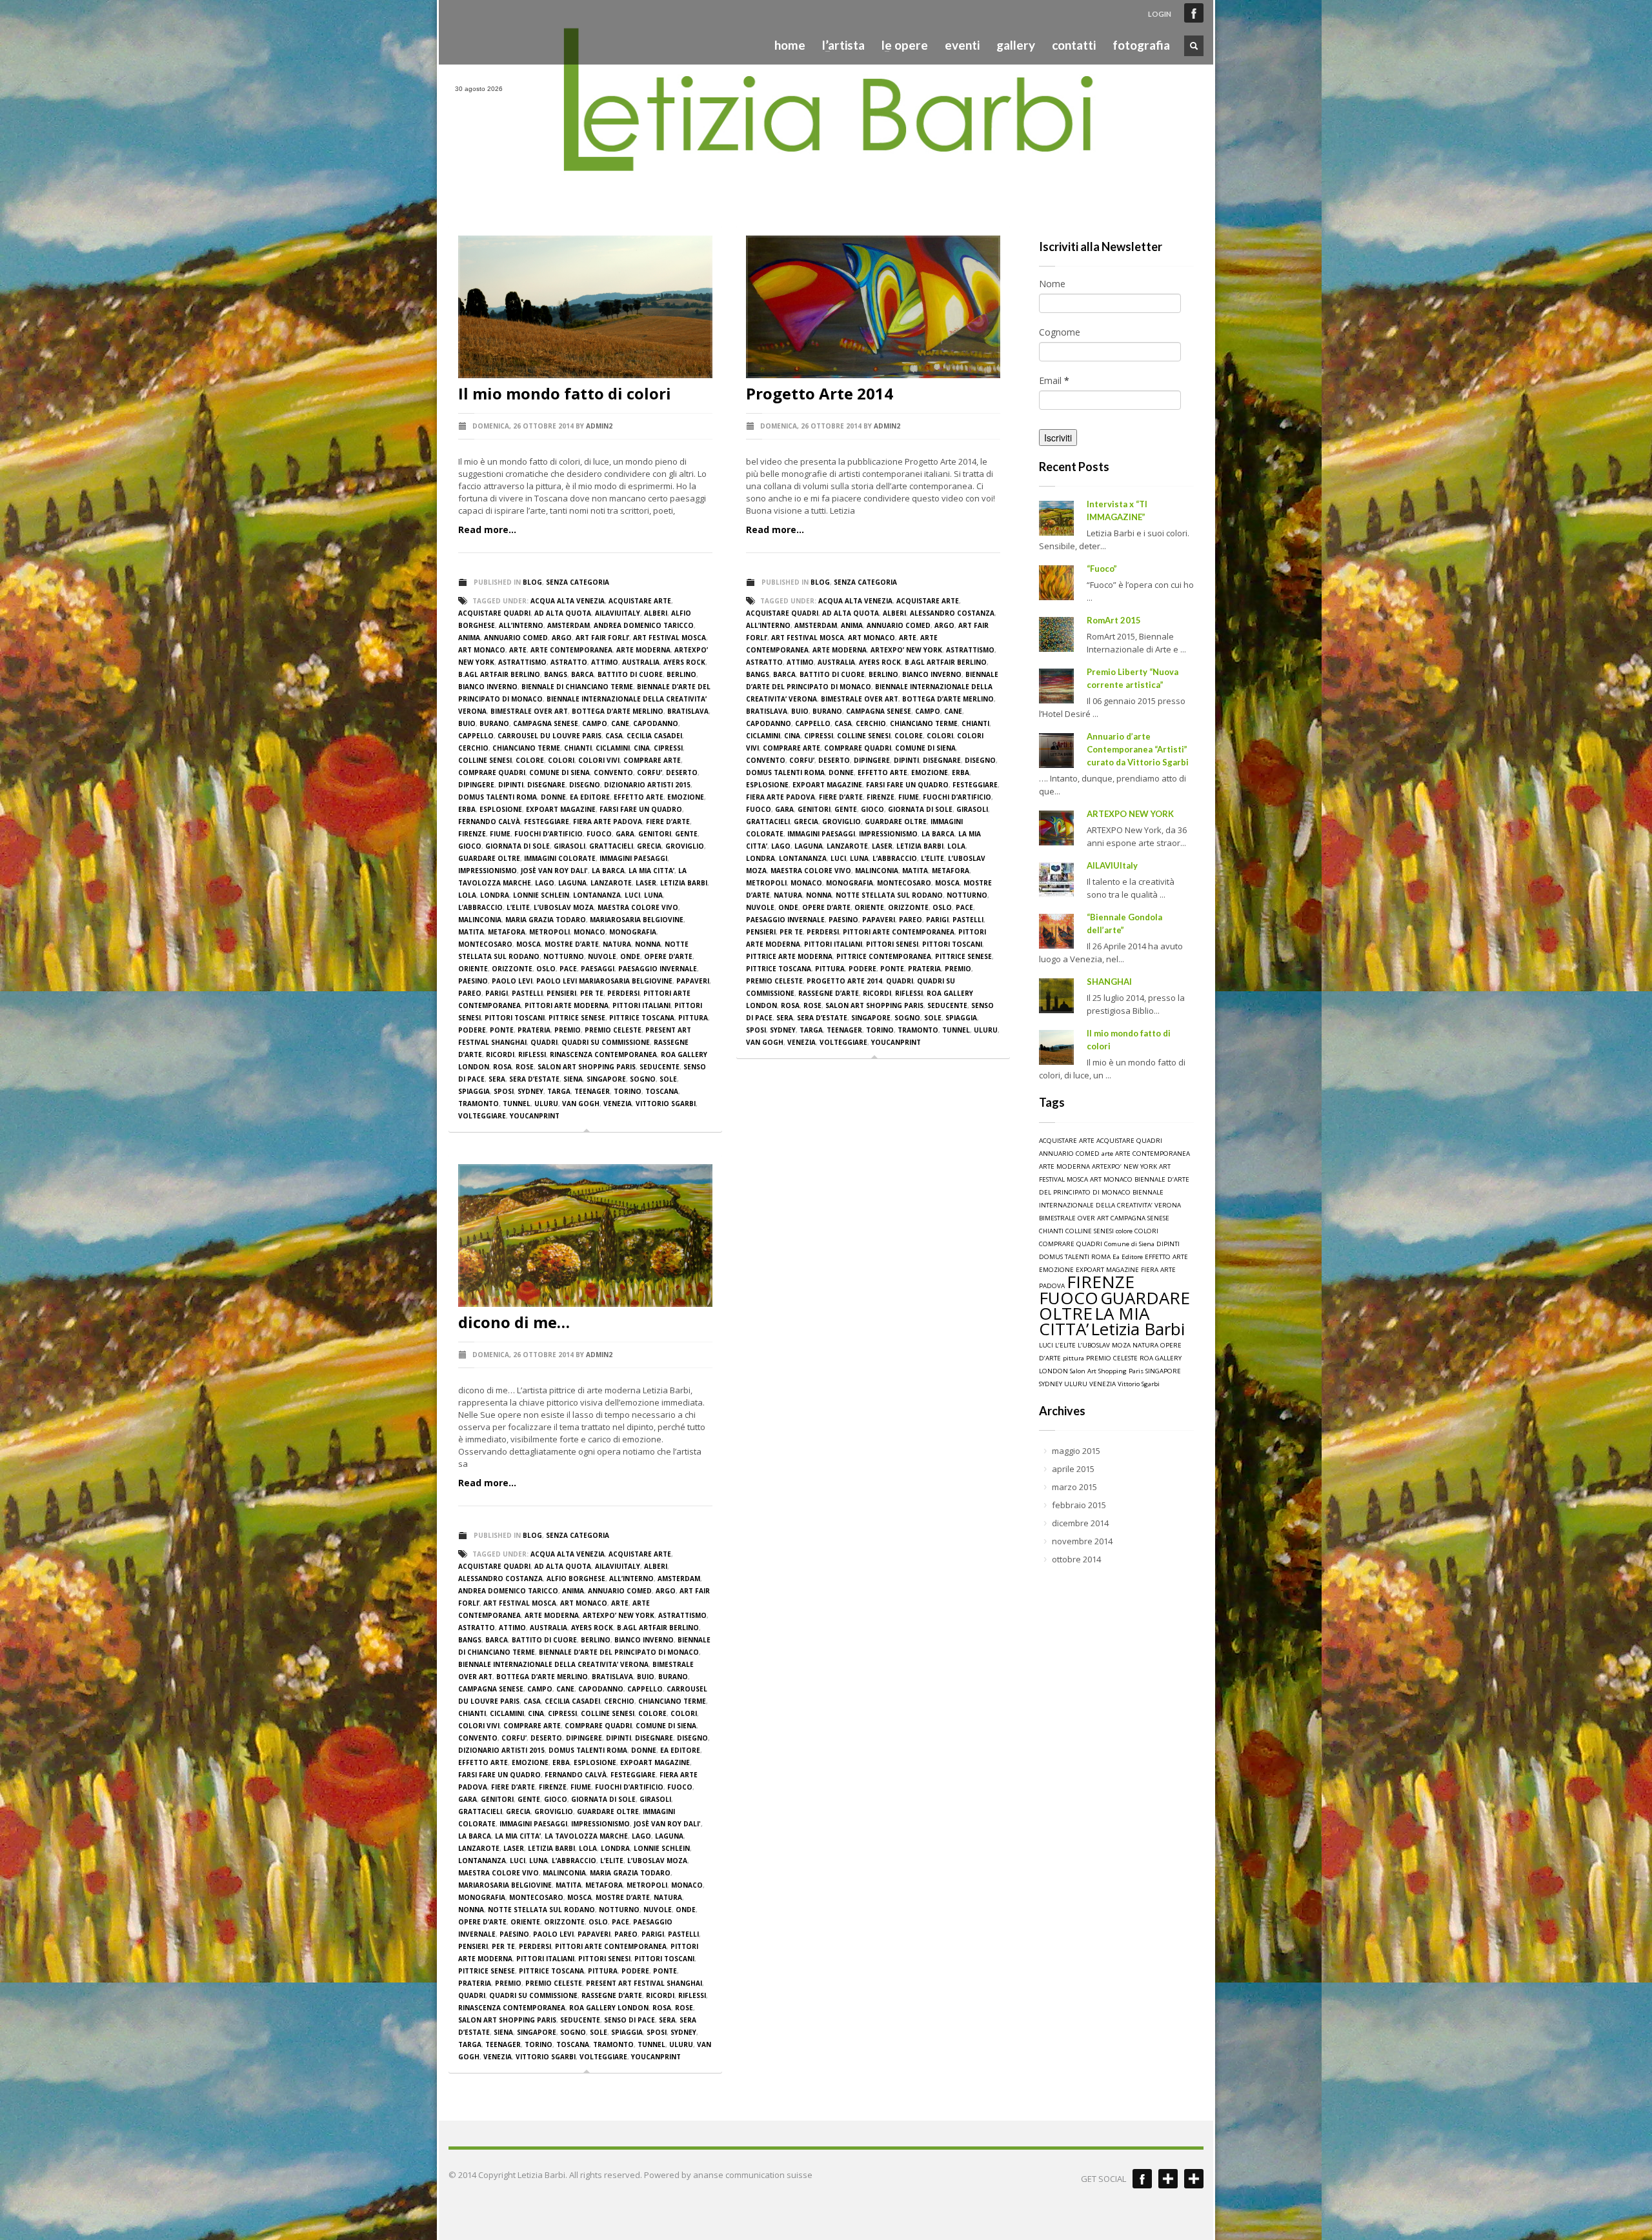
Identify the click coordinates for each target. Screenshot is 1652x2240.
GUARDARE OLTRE (489, 858)
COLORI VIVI (599, 760)
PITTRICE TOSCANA (642, 1018)
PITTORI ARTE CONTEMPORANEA (899, 932)
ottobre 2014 (1076, 1559)
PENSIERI (561, 993)
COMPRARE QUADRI (492, 772)
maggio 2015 (1076, 1451)
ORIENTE (473, 969)
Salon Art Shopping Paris (587, 1067)
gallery (1016, 45)
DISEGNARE (546, 785)
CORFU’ (650, 772)
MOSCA (529, 944)
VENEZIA (618, 1104)
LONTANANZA (597, 895)
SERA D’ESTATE (534, 1079)
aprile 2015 (1073, 1469)
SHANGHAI (1109, 982)
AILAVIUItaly (1112, 865)
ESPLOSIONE (501, 809)
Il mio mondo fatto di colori (565, 393)
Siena (573, 1079)
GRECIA (649, 846)
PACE (568, 969)
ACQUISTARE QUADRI (494, 613)
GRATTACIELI (611, 846)
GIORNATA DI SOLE (518, 846)
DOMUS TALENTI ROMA (498, 797)
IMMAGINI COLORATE (560, 858)
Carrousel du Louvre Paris (549, 736)
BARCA (582, 674)
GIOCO (470, 846)
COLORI (561, 760)
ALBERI (656, 613)
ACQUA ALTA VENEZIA (568, 601)
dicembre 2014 (1080, 1523)
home (790, 45)
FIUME (500, 834)
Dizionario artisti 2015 (647, 785)
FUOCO (599, 834)
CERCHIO (473, 748)
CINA (642, 748)
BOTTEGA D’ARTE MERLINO (618, 711)
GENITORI (655, 834)
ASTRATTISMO (522, 662)
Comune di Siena (559, 772)
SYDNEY (530, 1091)
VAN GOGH (581, 1104)
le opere (901, 45)
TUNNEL (517, 1104)
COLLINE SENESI (485, 760)
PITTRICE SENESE (577, 1018)
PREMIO (568, 1030)
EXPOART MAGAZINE (561, 809)
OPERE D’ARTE (668, 956)
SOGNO (643, 1079)
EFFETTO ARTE (639, 797)
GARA (625, 834)
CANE (620, 723)
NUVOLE (602, 956)
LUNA (653, 895)
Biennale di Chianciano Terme (577, 687)
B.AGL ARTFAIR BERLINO (499, 674)
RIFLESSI (532, 1054)
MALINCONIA (480, 920)
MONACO (589, 932)
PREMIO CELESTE (613, 1030)
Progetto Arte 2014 (820, 393)
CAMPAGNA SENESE (546, 723)
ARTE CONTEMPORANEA (571, 650)
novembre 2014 (1082, 1541)
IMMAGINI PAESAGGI (633, 858)
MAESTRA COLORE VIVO (638, 907)
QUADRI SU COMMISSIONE (606, 1042)
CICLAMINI (613, 748)
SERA (497, 1079)
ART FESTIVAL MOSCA (670, 638)
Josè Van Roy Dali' (554, 871)
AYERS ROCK (684, 662)
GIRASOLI (569, 846)
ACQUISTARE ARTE (640, 601)
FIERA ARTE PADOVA (608, 822)
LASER (646, 883)
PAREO (470, 993)
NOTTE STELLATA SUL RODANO (889, 895)
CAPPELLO (476, 736)
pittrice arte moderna (789, 956)
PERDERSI (623, 993)
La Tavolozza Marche (586, 1836)
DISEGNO (585, 785)
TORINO (628, 1091)
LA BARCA (608, 871)
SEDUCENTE (660, 1067)
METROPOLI (549, 932)
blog (532, 582)
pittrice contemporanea (884, 956)
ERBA (467, 809)
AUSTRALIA (641, 662)
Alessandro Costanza (952, 613)
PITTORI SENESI (892, 944)
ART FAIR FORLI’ (602, 638)
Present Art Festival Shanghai (644, 1983)
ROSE (525, 1067)
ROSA (502, 1067)
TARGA (559, 1091)
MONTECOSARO (485, 944)
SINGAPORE (606, 1079)
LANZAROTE (611, 883)
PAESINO (473, 981)
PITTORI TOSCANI (515, 1018)
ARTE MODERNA (643, 650)
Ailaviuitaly (618, 613)
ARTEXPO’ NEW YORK (906, 650)
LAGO (545, 883)
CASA (614, 736)
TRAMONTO (478, 1104)
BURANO (494, 723)
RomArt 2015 (1114, 620)
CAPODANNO (656, 723)
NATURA (617, 944)
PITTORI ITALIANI (641, 1005)
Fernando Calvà (489, 822)
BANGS (556, 674)
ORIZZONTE (512, 969)
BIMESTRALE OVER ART (529, 711)
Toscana (662, 1091)
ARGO (562, 638)
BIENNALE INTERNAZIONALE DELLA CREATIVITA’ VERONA (553, 1664)
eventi (962, 45)
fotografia (1141, 45)
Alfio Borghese (576, 1579)
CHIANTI (578, 748)
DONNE (553, 797)
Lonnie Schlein (541, 895)
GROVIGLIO (685, 846)
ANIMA (469, 638)
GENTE (686, 834)
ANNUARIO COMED (516, 638)
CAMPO (595, 723)
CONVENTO (613, 772)
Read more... (487, 530)
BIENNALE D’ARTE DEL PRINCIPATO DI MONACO (619, 1652)
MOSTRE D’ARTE (572, 944)
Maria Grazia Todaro (546, 920)
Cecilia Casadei (654, 736)
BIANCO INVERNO (488, 687)
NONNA (648, 944)
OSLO (546, 969)
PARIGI (497, 993)
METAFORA (507, 932)
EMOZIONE (686, 797)
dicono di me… (514, 1322)
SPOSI (504, 1091)
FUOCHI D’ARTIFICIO (549, 834)
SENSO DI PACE (630, 2020)
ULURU (546, 1104)
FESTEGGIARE (547, 822)
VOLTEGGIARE (482, 1116)
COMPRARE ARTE (652, 760)
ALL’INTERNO (521, 625)
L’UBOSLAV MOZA (564, 907)
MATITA (471, 932)
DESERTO (682, 772)
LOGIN (1160, 14)
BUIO (467, 723)
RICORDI (500, 1054)
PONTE (502, 1030)
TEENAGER (592, 1091)
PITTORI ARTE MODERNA (567, 1005)
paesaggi (598, 969)
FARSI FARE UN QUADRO (641, 809)
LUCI (632, 895)
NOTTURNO (564, 956)
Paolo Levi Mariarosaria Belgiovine (604, 981)
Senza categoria (578, 582)
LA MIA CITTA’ (651, 871)
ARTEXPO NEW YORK (1130, 814)
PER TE (592, 993)
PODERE (472, 1030)
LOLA (467, 895)
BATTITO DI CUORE (630, 674)
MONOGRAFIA (633, 932)
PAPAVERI (693, 981)
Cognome (1060, 332)
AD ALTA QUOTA (563, 613)
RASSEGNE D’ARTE (829, 993)
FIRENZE (472, 834)
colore (530, 760)
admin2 (599, 426)
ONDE (630, 956)
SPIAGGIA (474, 1091)
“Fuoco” (1102, 569)
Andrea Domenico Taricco (644, 625)
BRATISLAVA (688, 711)
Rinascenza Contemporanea (603, 1054)
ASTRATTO (569, 662)
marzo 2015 (1074, 1487)
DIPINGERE (476, 785)
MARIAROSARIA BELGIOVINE (637, 920)
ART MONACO (482, 650)
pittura (693, 1018)
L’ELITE (518, 907)
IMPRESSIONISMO (488, 871)
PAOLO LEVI (512, 981)
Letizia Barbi (684, 883)
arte (518, 650)
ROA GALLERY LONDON (609, 2008)
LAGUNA (572, 883)
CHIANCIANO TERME (526, 748)
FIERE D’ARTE (668, 822)
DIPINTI (511, 785)
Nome (1052, 284)
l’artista (840, 45)
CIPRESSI (668, 748)
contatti (1074, 45)
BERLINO (681, 674)
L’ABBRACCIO (480, 907)
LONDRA (495, 895)
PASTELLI (527, 993)
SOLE (668, 1079)
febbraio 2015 (1079, 1505)
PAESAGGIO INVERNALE (658, 969)
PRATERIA (534, 1030)
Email (1054, 380)
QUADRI (544, 1042)
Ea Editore (590, 797)
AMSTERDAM (569, 625)
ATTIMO (605, 662)
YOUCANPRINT (535, 1116)
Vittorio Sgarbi (666, 1104)
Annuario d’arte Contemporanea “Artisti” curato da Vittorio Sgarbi (1138, 749)
